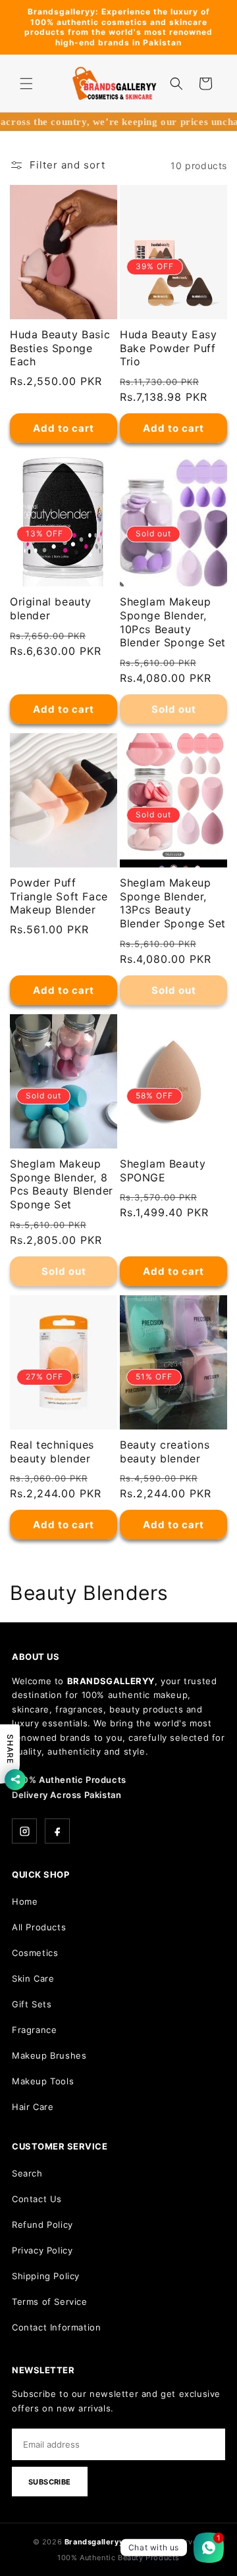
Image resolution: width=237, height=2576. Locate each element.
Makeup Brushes (49, 2055)
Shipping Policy (46, 2276)
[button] (26, 84)
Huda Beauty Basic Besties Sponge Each (60, 348)
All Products (39, 1927)
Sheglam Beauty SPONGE (163, 1171)
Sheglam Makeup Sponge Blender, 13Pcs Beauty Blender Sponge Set (173, 903)
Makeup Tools (43, 2081)
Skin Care (33, 1978)
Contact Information (56, 2327)
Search (27, 2173)
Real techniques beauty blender (52, 1452)
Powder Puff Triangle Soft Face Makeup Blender (59, 896)
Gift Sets (32, 2004)
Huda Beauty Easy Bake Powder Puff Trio (169, 348)
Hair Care (33, 2107)
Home (25, 1901)
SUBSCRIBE (50, 2482)
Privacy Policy (42, 2250)
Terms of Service (50, 2302)
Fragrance (34, 2030)
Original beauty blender (51, 608)
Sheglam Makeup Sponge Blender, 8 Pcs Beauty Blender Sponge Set (62, 1184)
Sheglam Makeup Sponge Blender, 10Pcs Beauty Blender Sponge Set (173, 622)
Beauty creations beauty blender (165, 1452)
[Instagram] (24, 1831)
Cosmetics (35, 1953)
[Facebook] (57, 1831)
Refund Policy (42, 2225)
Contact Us (37, 2199)
